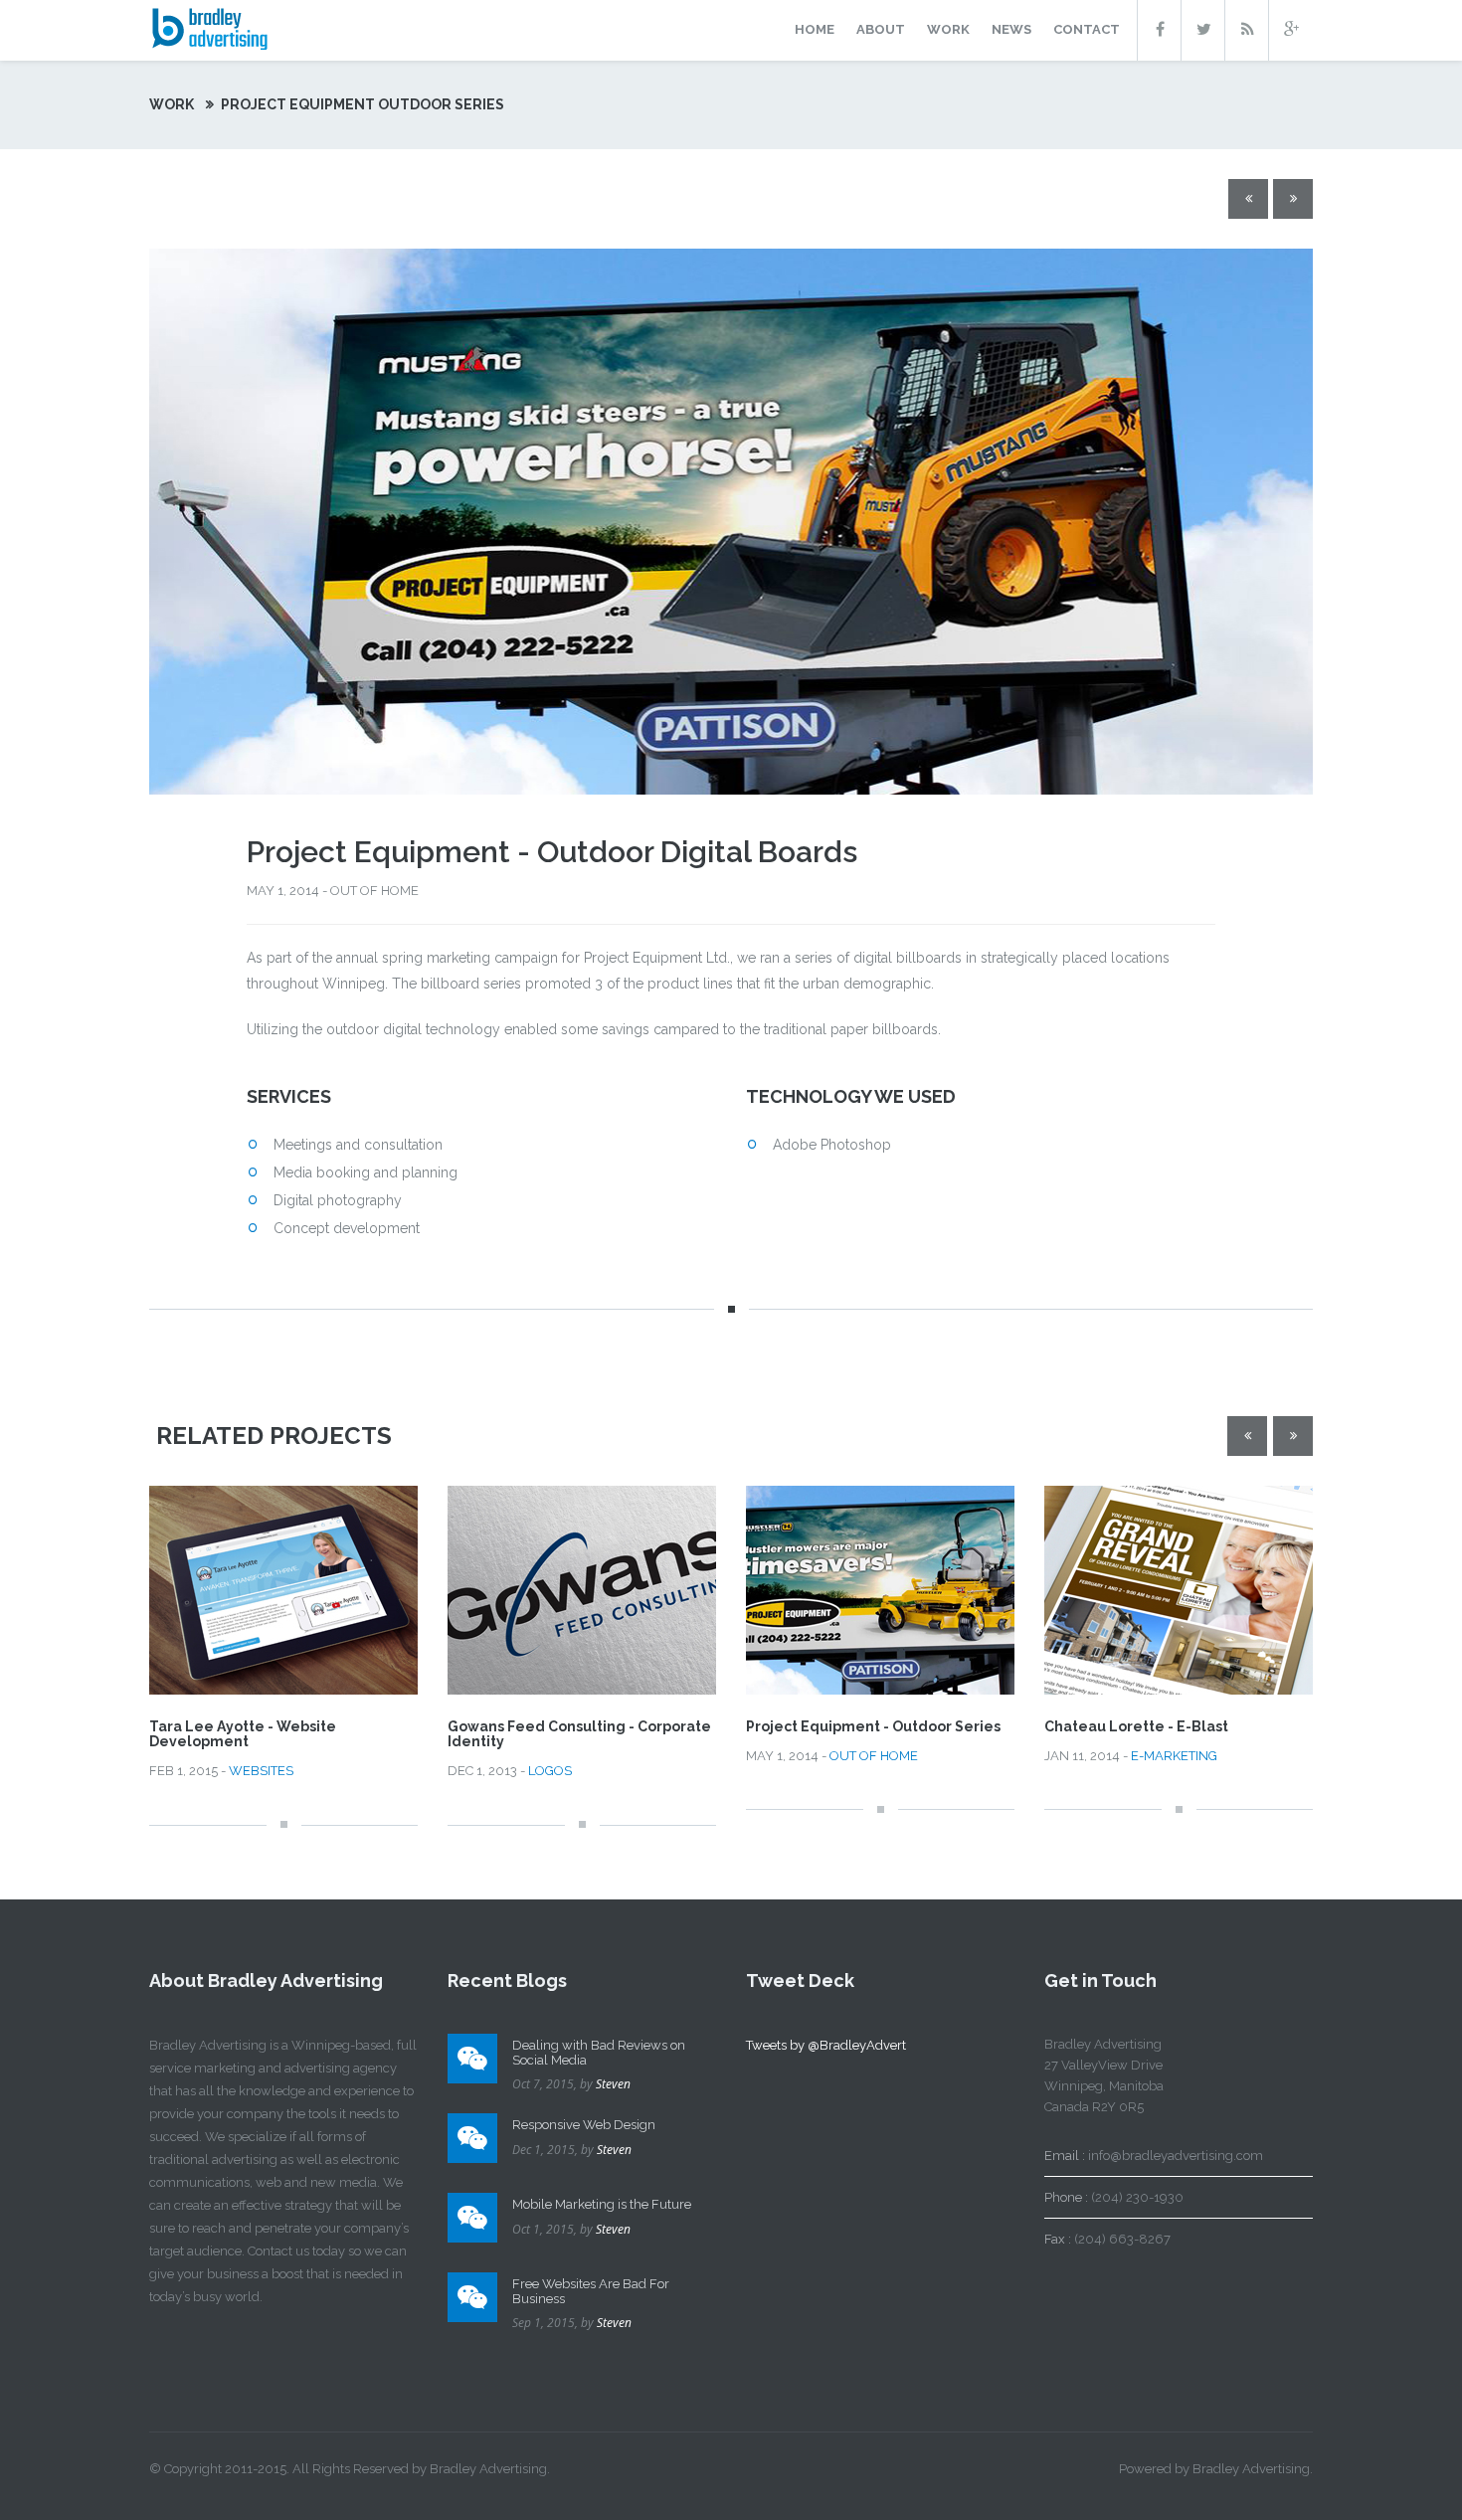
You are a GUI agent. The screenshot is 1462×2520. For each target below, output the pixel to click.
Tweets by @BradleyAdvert (826, 2045)
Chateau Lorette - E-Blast (1136, 1726)
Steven (613, 2084)
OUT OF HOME (874, 1756)
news (1011, 29)
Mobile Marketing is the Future (602, 2204)
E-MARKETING (1174, 1756)
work (948, 29)
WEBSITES (261, 1771)
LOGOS (550, 1771)
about (881, 29)
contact (1087, 29)
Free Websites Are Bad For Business (591, 2291)
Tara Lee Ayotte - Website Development (243, 1734)
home (815, 29)
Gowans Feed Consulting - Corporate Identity (579, 1734)
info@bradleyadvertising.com (1176, 2156)
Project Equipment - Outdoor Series (873, 1726)
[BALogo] (209, 27)
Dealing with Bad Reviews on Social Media (599, 2052)
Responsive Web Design (584, 2125)
